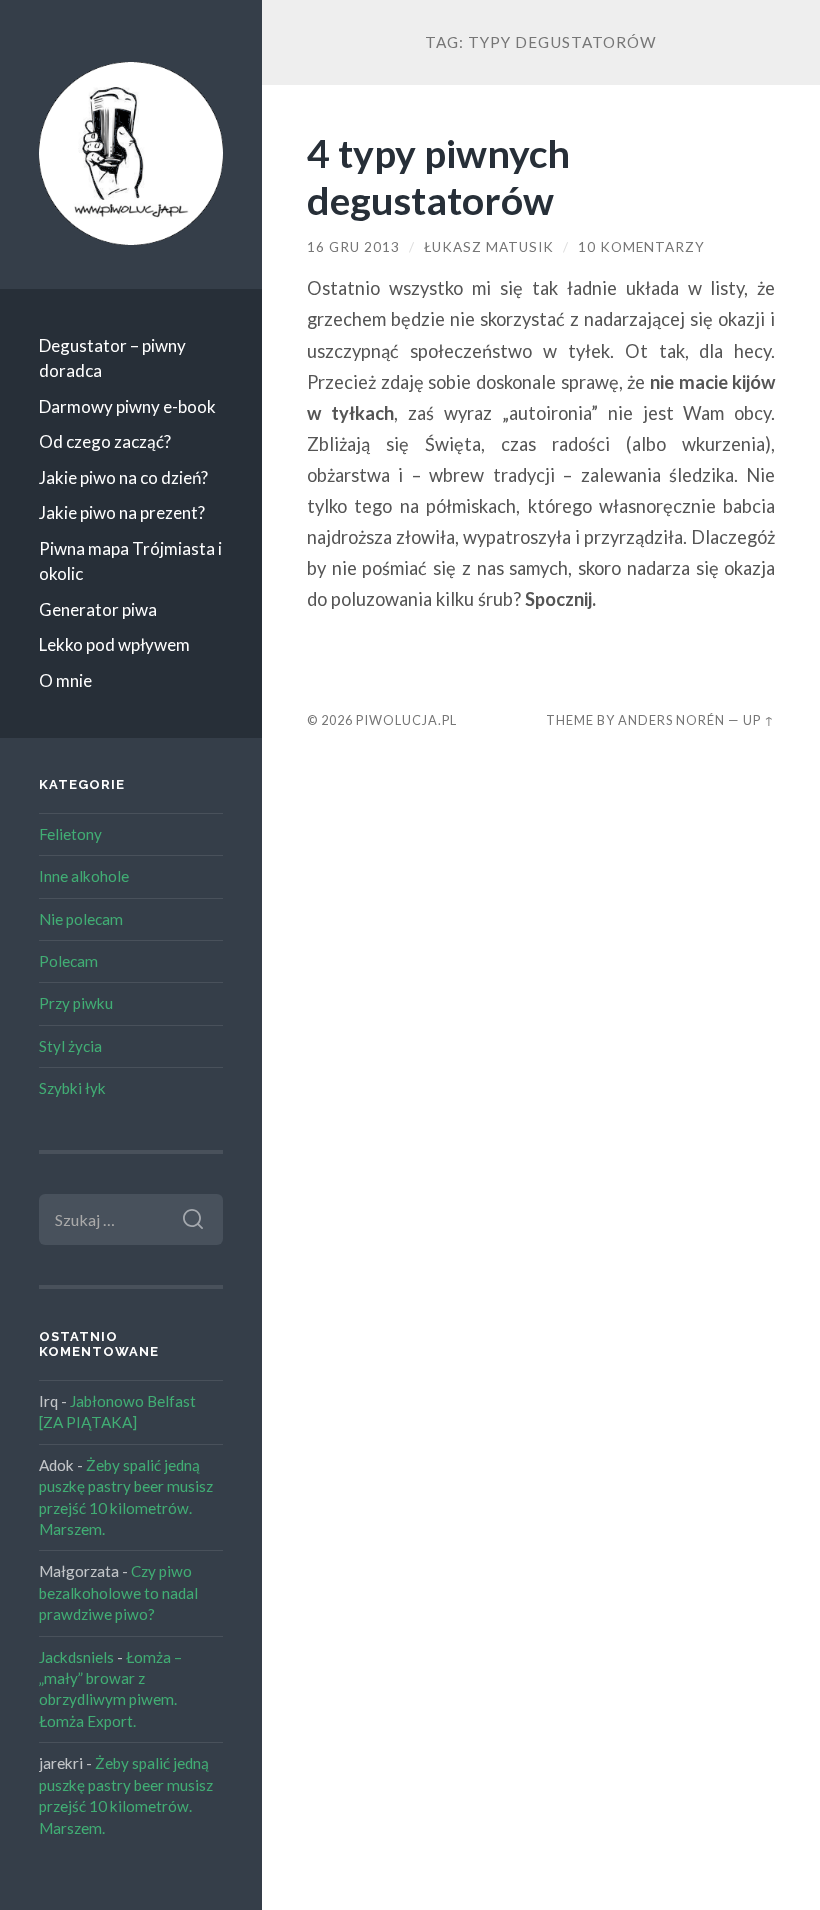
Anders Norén (671, 720)
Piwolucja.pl (406, 720)
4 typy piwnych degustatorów (438, 176)
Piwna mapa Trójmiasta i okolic (130, 561)
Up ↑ (759, 720)
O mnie (65, 680)
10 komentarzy (641, 247)
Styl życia (70, 1046)
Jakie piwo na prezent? (122, 512)
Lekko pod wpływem (114, 644)
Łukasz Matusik (489, 247)
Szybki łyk (72, 1088)
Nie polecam (81, 919)
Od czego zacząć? (105, 441)
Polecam (68, 961)
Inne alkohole (84, 876)
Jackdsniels (76, 1657)
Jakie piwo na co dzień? (123, 477)
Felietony (70, 834)
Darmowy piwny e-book (127, 406)
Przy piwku (76, 1003)
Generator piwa (98, 609)
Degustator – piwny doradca (112, 358)
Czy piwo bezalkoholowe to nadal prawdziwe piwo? (118, 1592)
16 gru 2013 (353, 247)
